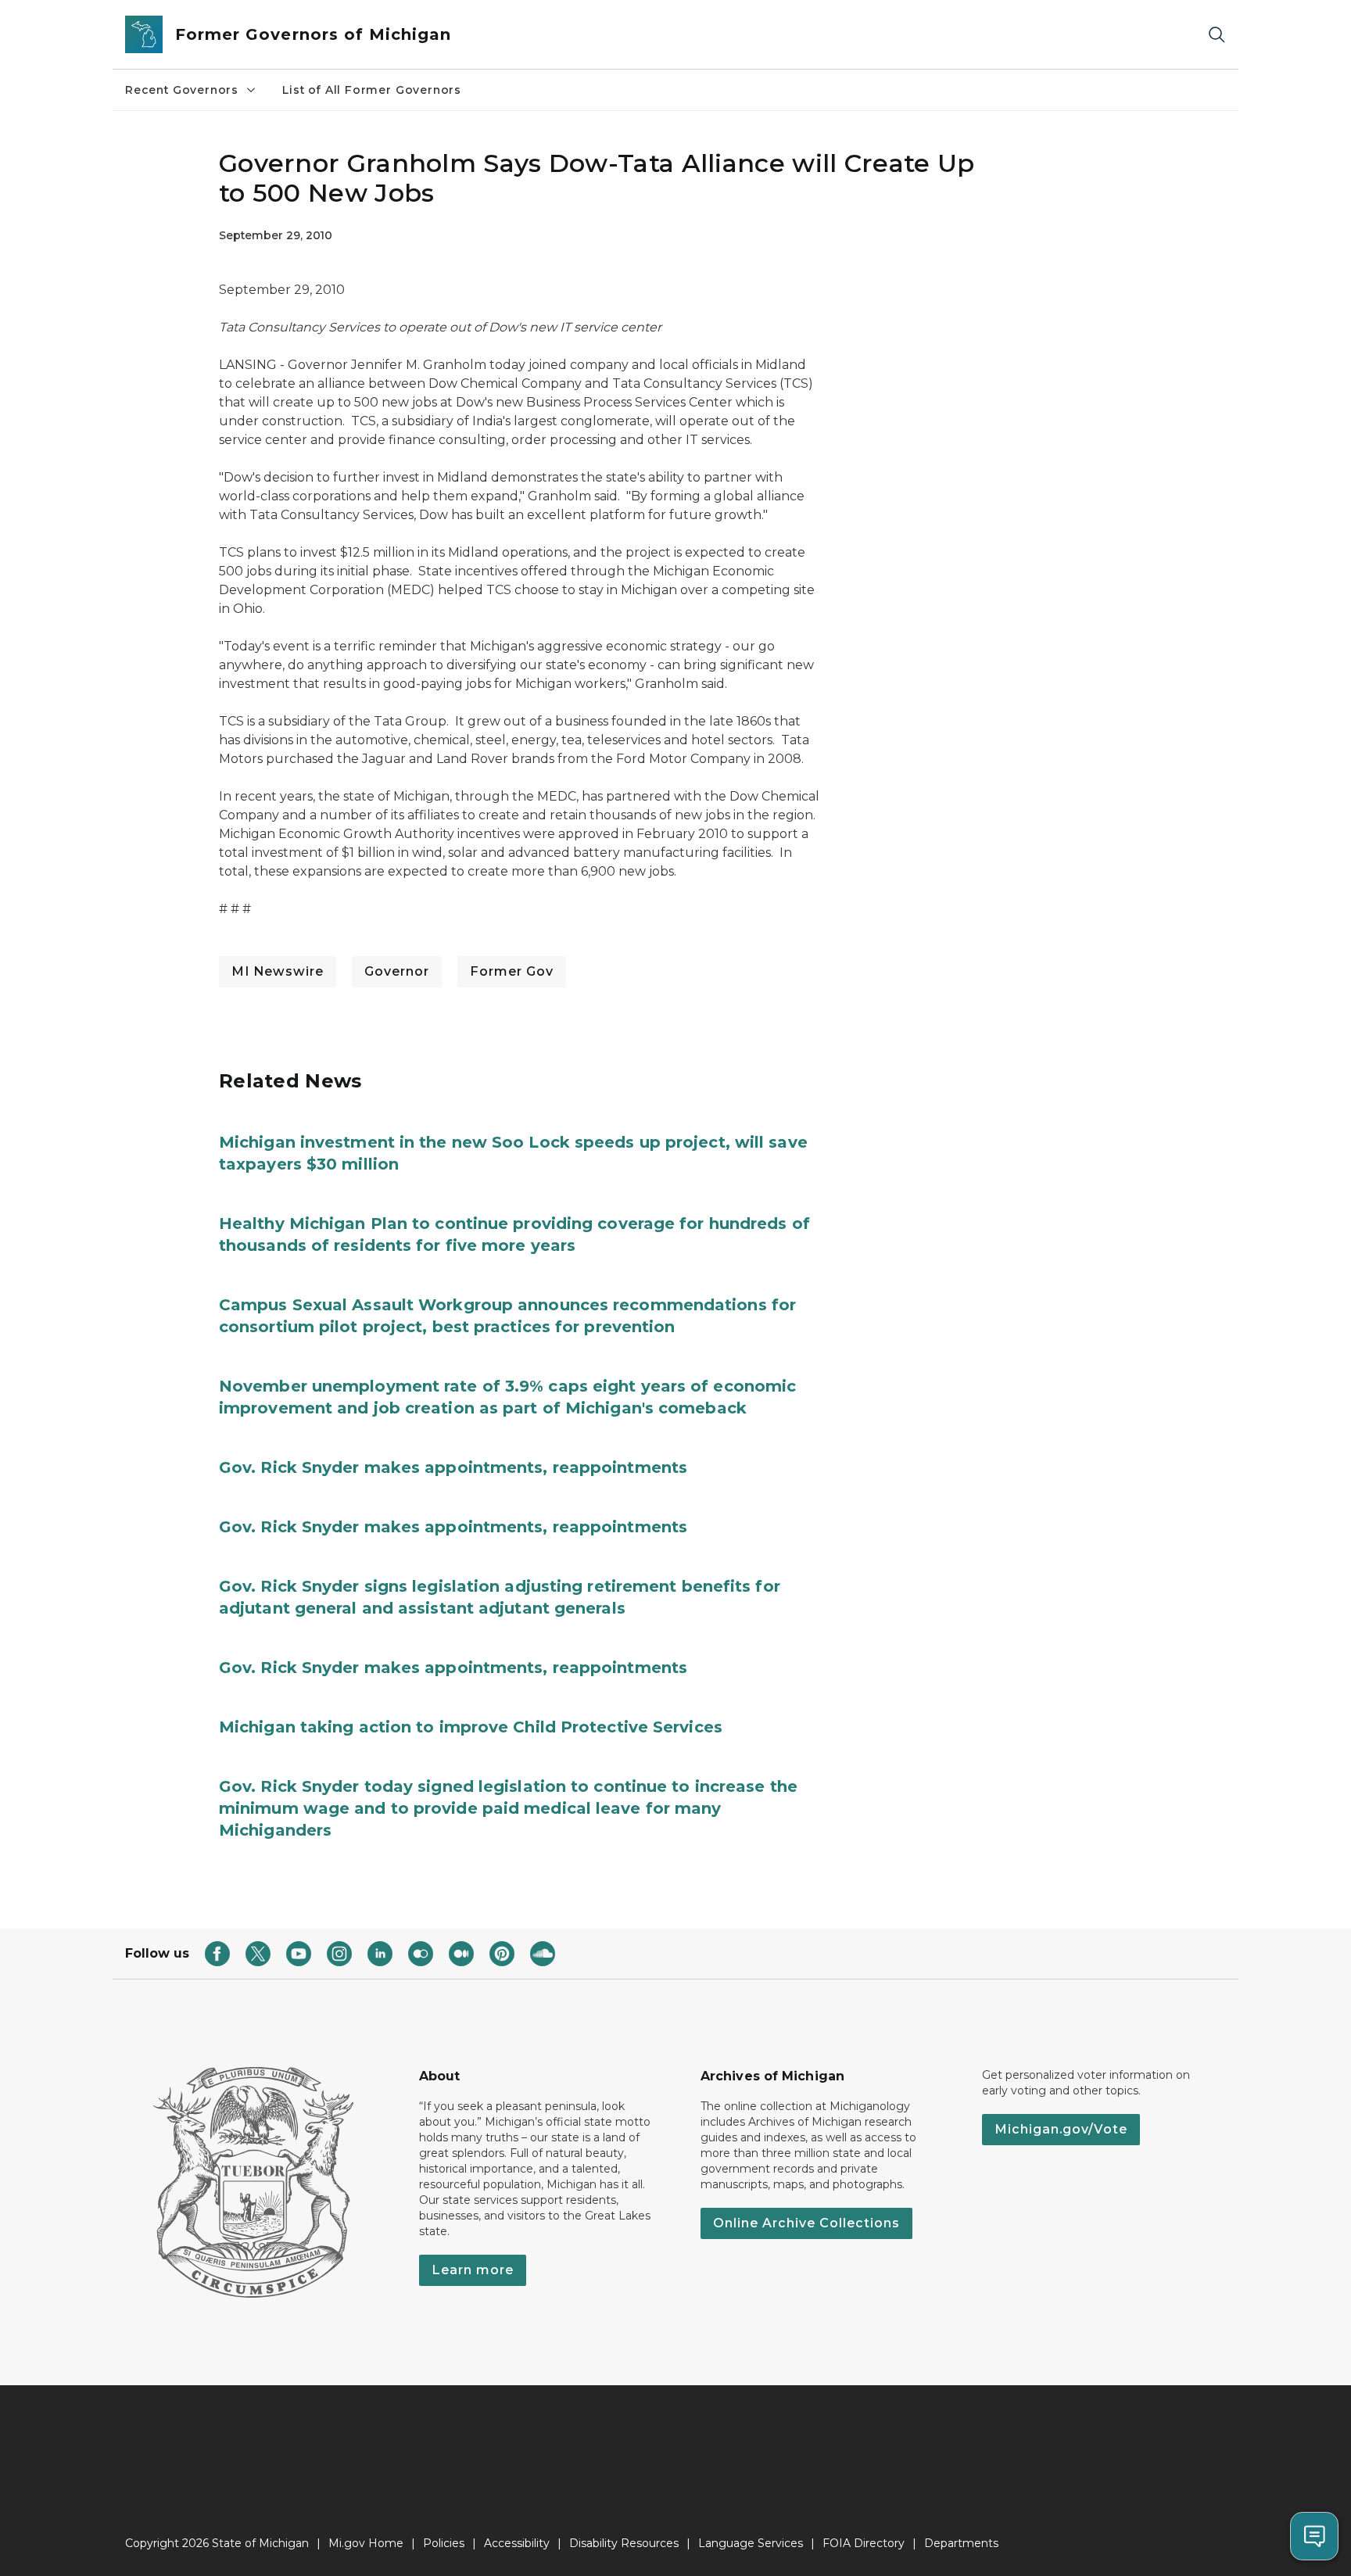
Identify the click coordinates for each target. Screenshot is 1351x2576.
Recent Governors (182, 90)
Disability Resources (624, 2543)
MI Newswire (278, 971)
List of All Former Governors (372, 90)
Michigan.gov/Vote (1061, 2129)
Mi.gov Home (366, 2543)
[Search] (1217, 35)
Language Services (751, 2543)
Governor (397, 971)
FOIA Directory (864, 2543)
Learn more (473, 2270)
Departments (961, 2543)
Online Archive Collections (806, 2223)
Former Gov (512, 971)
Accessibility (517, 2543)
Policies (444, 2543)
